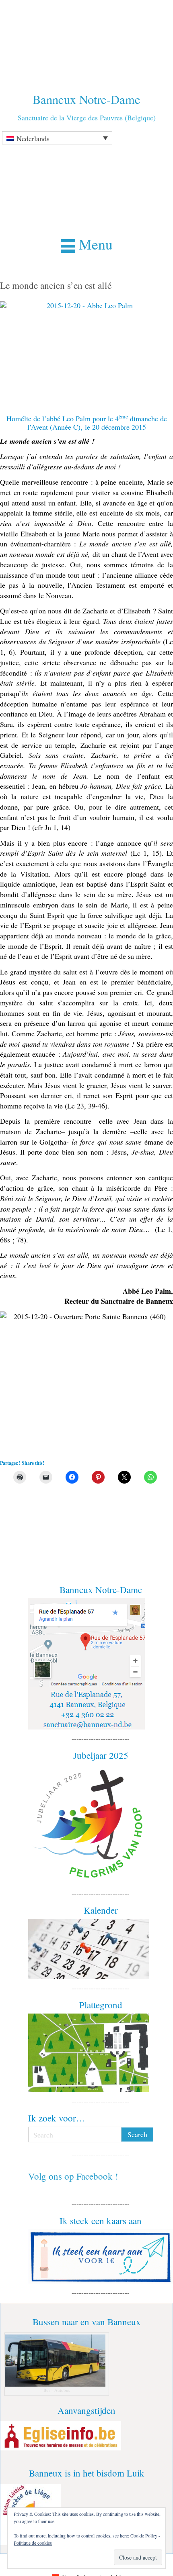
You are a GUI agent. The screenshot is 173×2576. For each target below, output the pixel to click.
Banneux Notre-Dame (86, 99)
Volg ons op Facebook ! (73, 2176)
